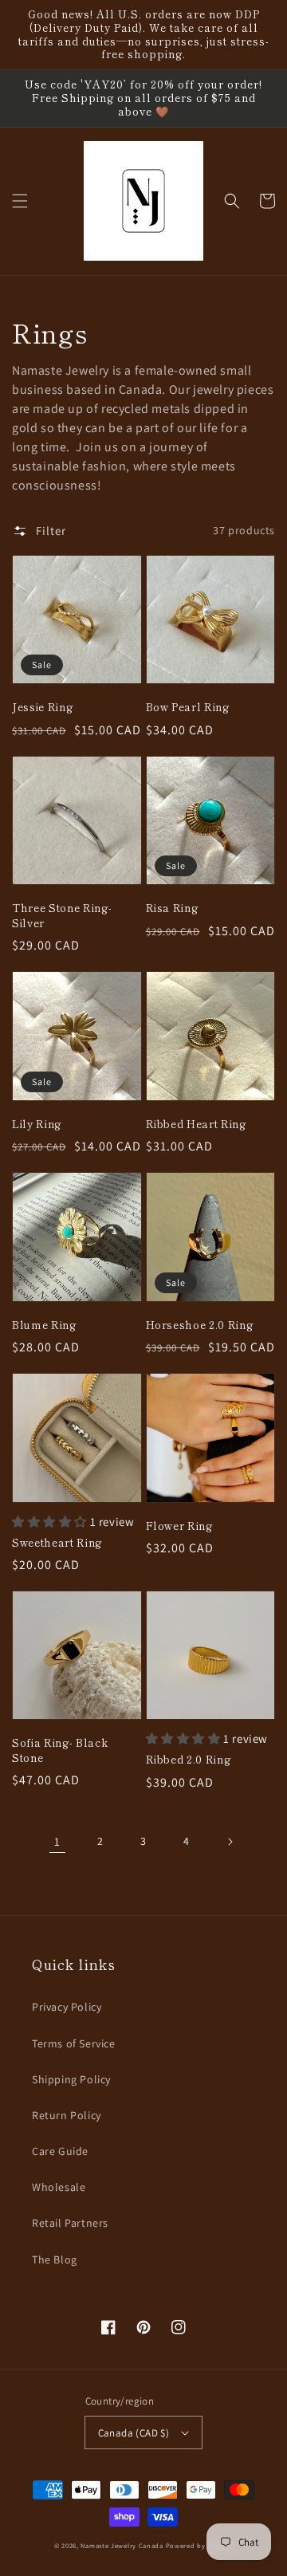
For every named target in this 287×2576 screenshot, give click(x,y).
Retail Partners (70, 2223)
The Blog (55, 2259)
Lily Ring (37, 1124)
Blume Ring (44, 1325)
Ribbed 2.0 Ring (189, 1760)
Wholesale (59, 2187)
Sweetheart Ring (57, 1543)
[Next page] (230, 1842)
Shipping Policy (71, 2079)
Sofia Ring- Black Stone (60, 1750)
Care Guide (60, 2151)
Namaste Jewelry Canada (122, 2545)
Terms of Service (74, 2043)
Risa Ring (172, 908)
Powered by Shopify (200, 2545)
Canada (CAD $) (134, 2433)
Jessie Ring (42, 707)
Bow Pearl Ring (188, 707)
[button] (20, 201)
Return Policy (67, 2115)
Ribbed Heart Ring (196, 1124)
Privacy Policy (67, 2007)
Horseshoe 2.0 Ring (200, 1325)
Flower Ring (179, 1526)
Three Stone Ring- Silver (62, 915)
